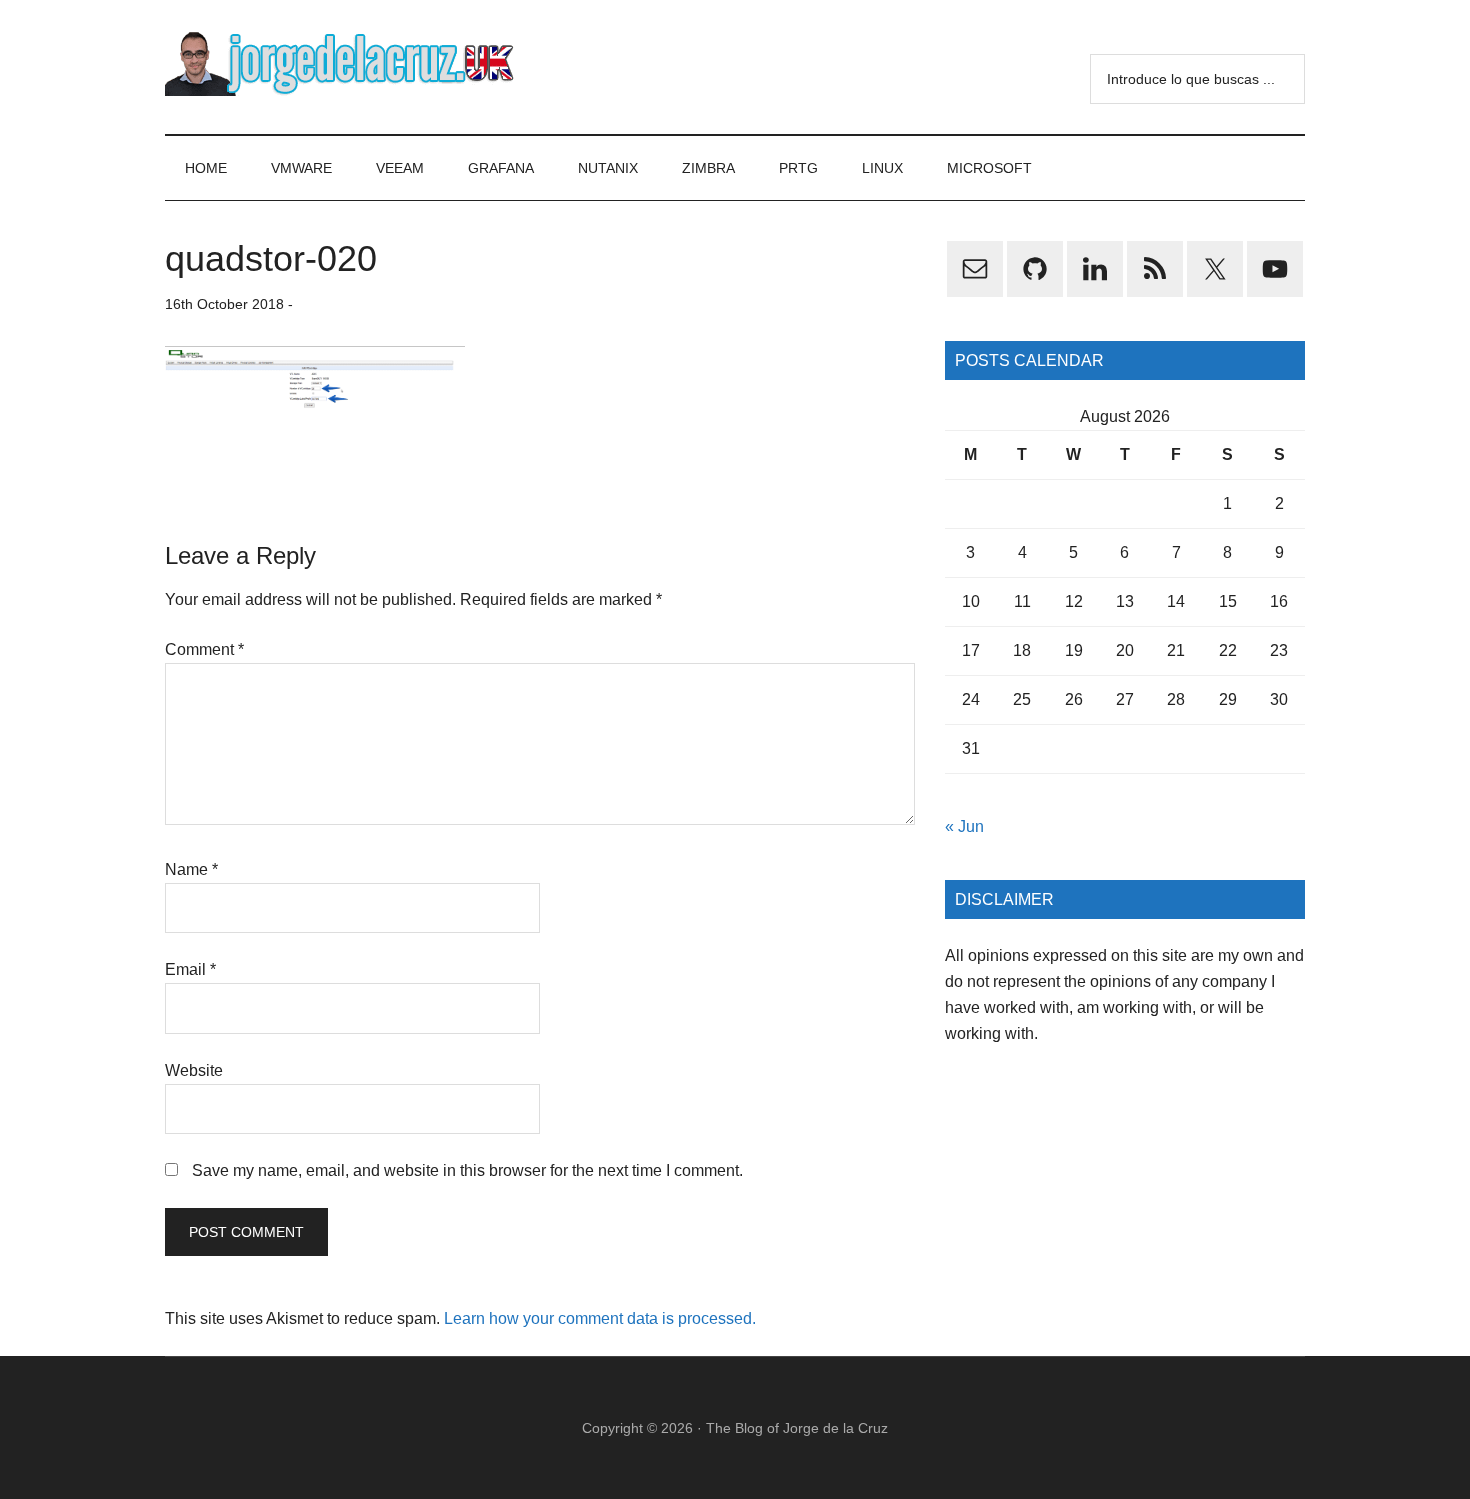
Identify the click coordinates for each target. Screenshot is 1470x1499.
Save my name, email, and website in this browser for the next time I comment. (467, 1170)
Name (191, 869)
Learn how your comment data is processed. (600, 1318)
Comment (204, 649)
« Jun (964, 826)
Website (194, 1070)
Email (190, 969)
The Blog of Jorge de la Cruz (797, 1428)
